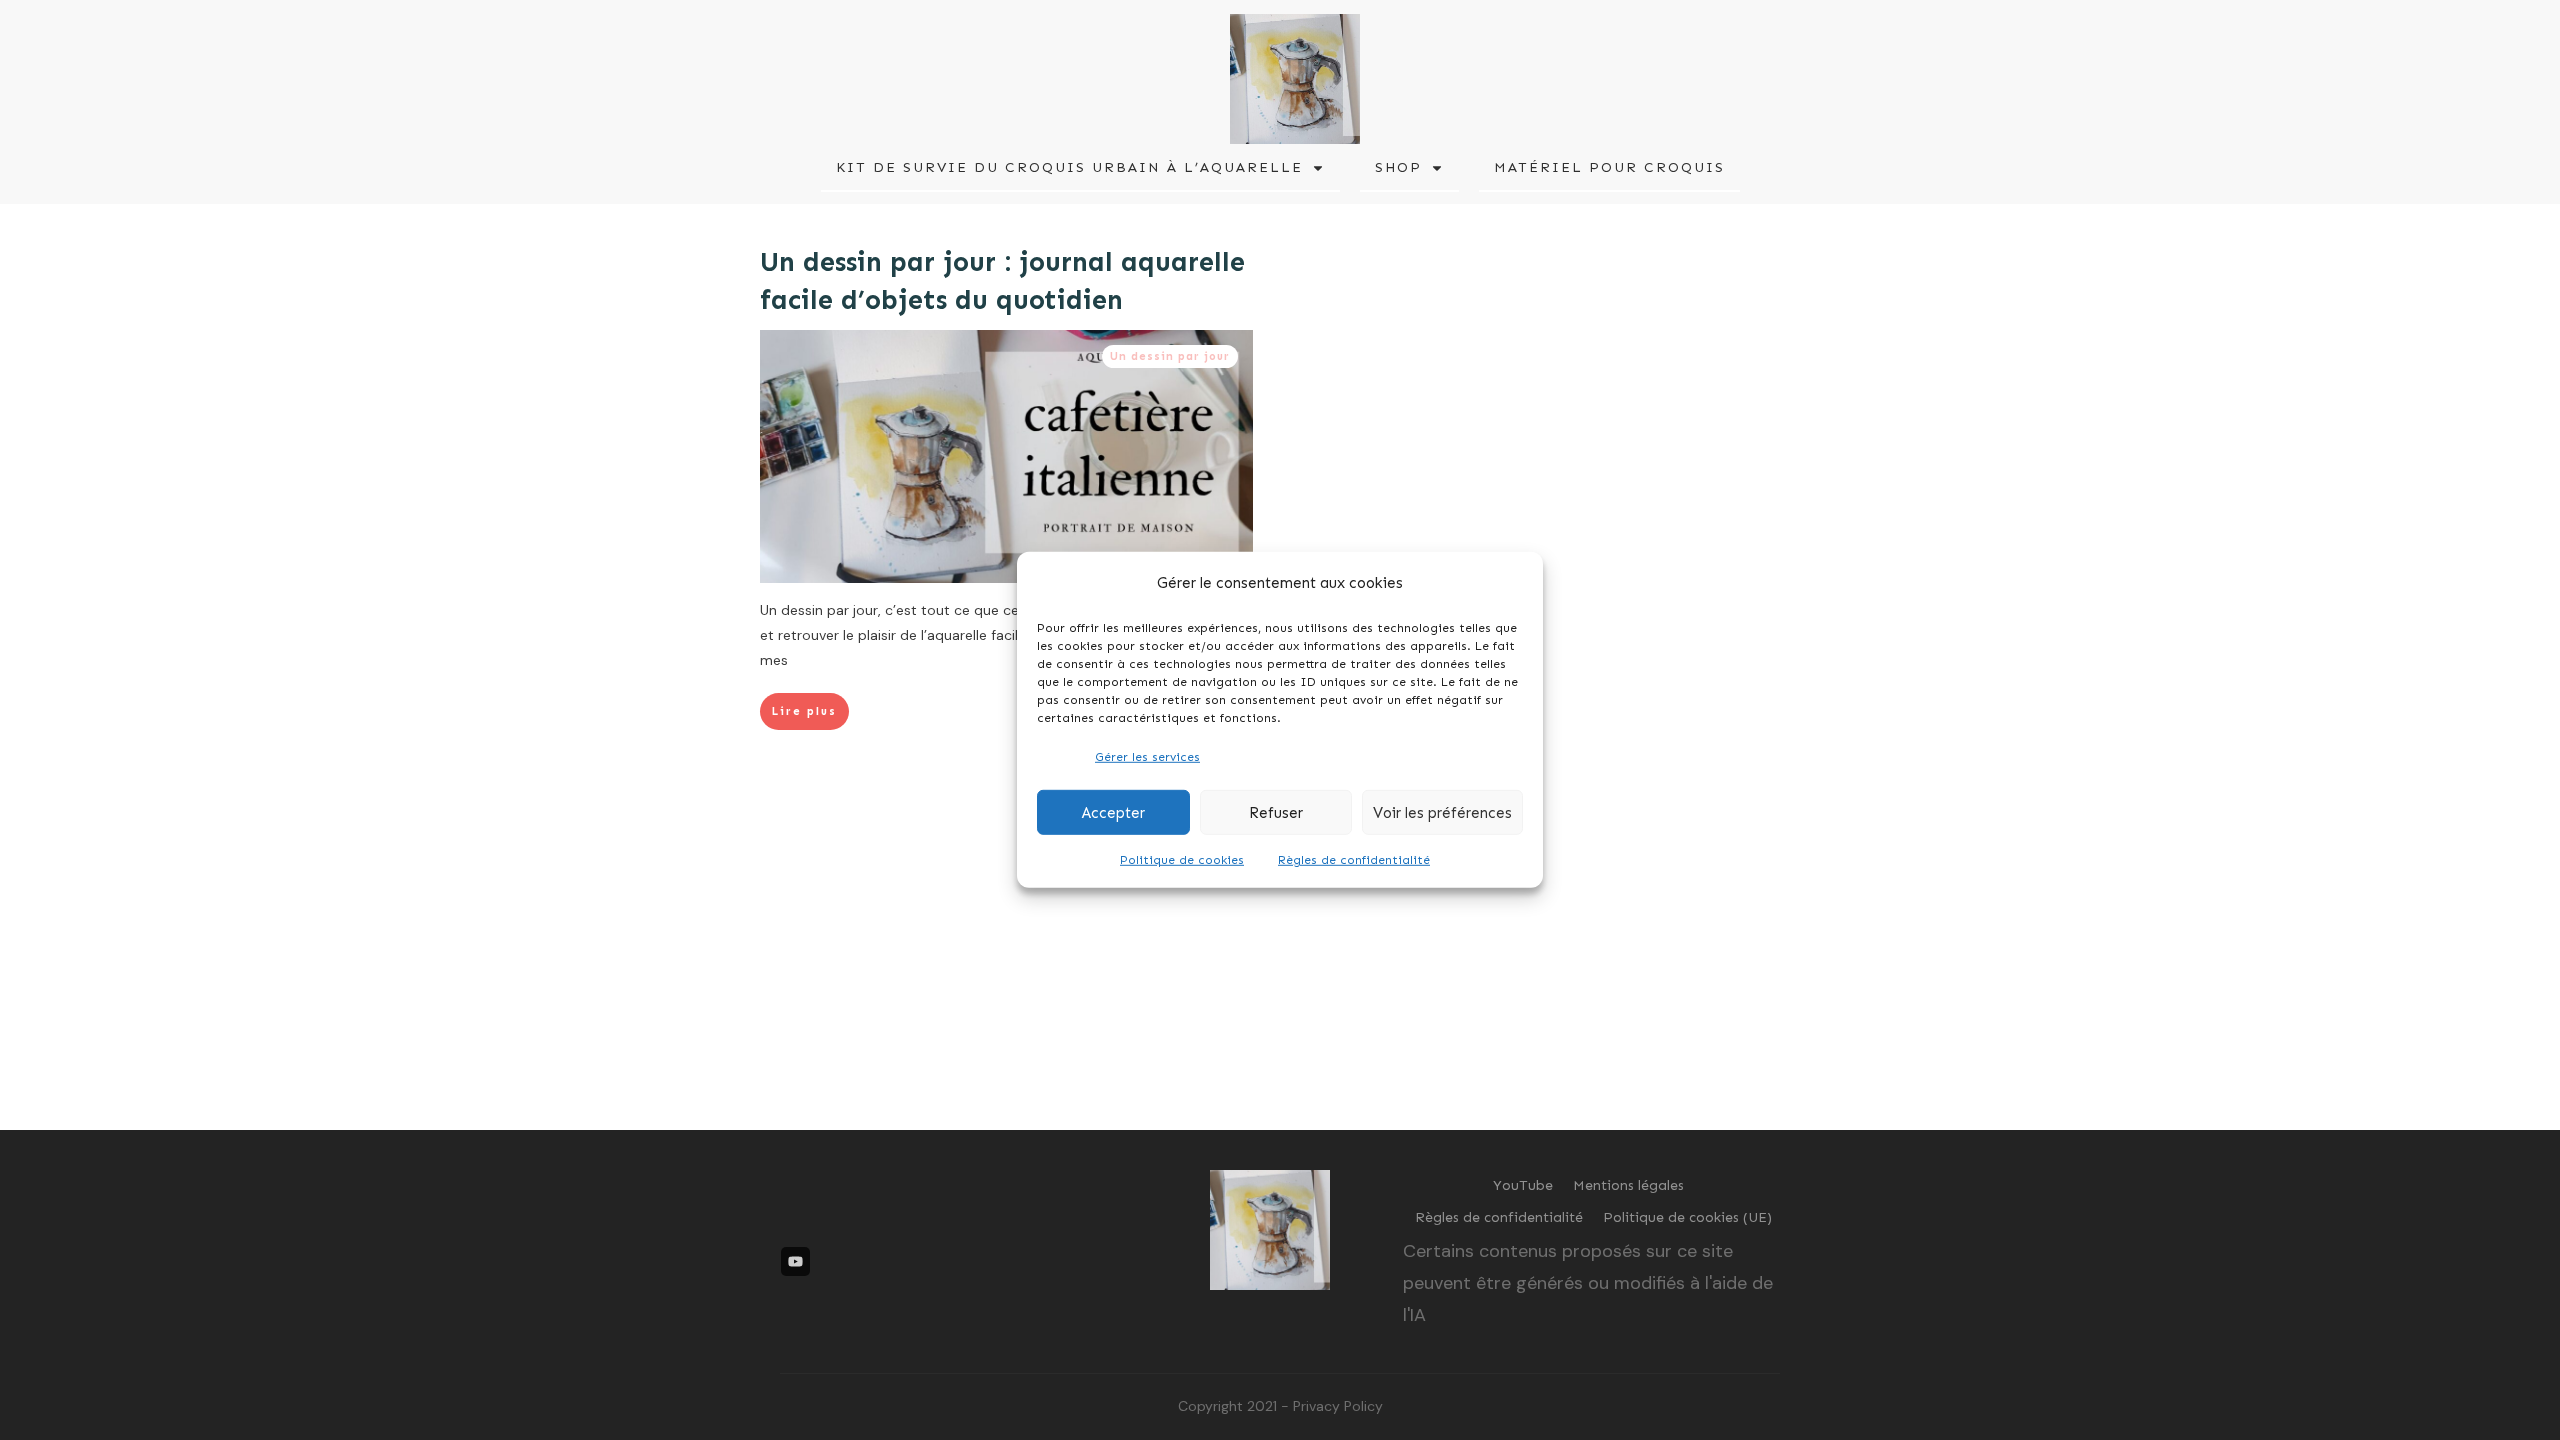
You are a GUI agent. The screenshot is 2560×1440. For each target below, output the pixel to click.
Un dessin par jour (1170, 356)
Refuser (1276, 813)
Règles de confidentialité (1354, 860)
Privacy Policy (1338, 1406)
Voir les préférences (1442, 813)
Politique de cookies (1182, 860)
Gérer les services (1147, 757)
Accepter (1113, 813)
